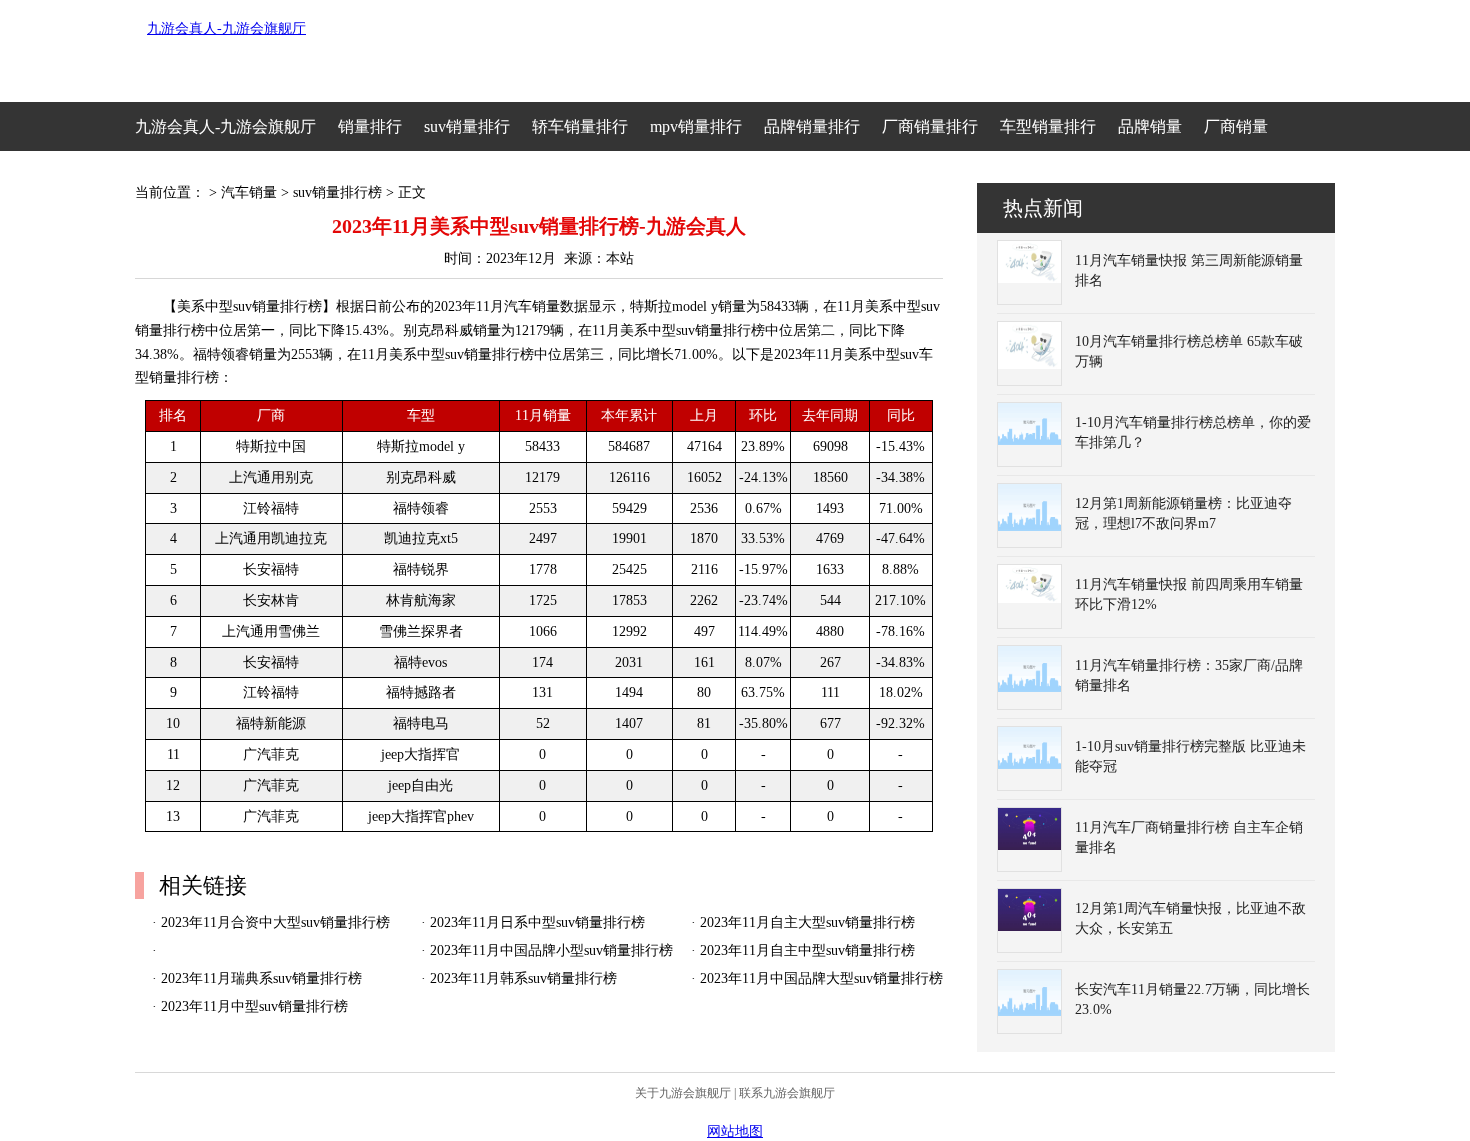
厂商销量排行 (930, 126)
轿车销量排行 (580, 126)
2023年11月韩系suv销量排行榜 (523, 978)
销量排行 (370, 126)
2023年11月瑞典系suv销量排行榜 (261, 978)
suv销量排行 (467, 126)
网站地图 (735, 1131)
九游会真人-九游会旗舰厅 (226, 28)
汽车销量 (249, 192)
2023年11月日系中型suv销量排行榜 (537, 922)
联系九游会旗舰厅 (787, 1093)
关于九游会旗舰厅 (683, 1093)
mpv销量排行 (696, 126)
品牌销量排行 (812, 126)
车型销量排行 (1048, 126)
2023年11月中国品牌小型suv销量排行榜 (551, 950)
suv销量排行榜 (337, 192)
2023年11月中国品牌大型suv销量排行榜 (821, 978)
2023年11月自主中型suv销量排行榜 (807, 950)
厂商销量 (1236, 126)
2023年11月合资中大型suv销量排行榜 (275, 922)
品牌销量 (1150, 126)
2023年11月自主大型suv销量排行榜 (807, 922)
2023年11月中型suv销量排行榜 (254, 1006)
